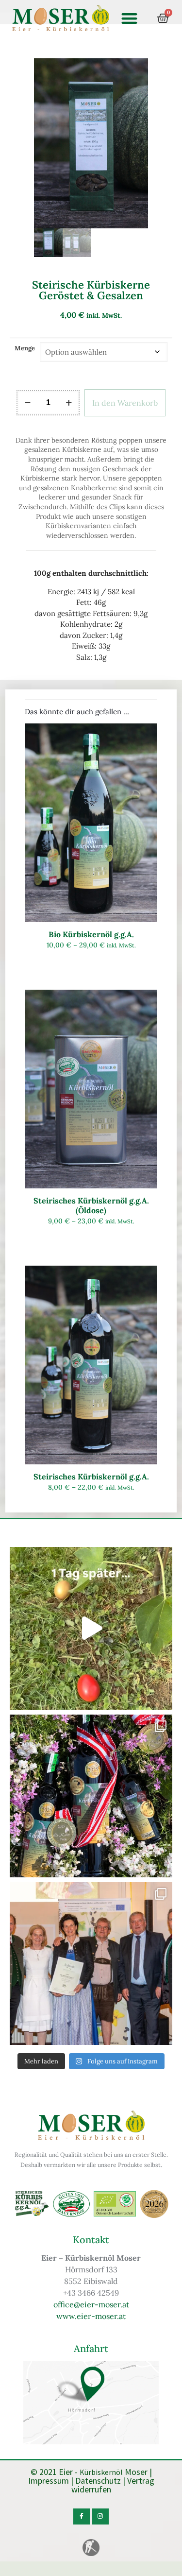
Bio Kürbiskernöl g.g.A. (91, 934)
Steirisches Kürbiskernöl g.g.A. (91, 1477)
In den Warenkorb (125, 403)
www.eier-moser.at (91, 2316)
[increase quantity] (69, 403)
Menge (25, 348)
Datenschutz (98, 2481)
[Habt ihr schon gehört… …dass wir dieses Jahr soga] (91, 1796)
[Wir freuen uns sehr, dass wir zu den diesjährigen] (91, 1964)
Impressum (49, 2481)
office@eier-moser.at (91, 2304)
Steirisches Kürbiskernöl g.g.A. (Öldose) (91, 1205)
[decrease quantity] (27, 403)
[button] (129, 18)
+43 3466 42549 (91, 2293)
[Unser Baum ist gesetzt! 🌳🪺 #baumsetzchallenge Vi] (91, 1628)
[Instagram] (100, 2517)
